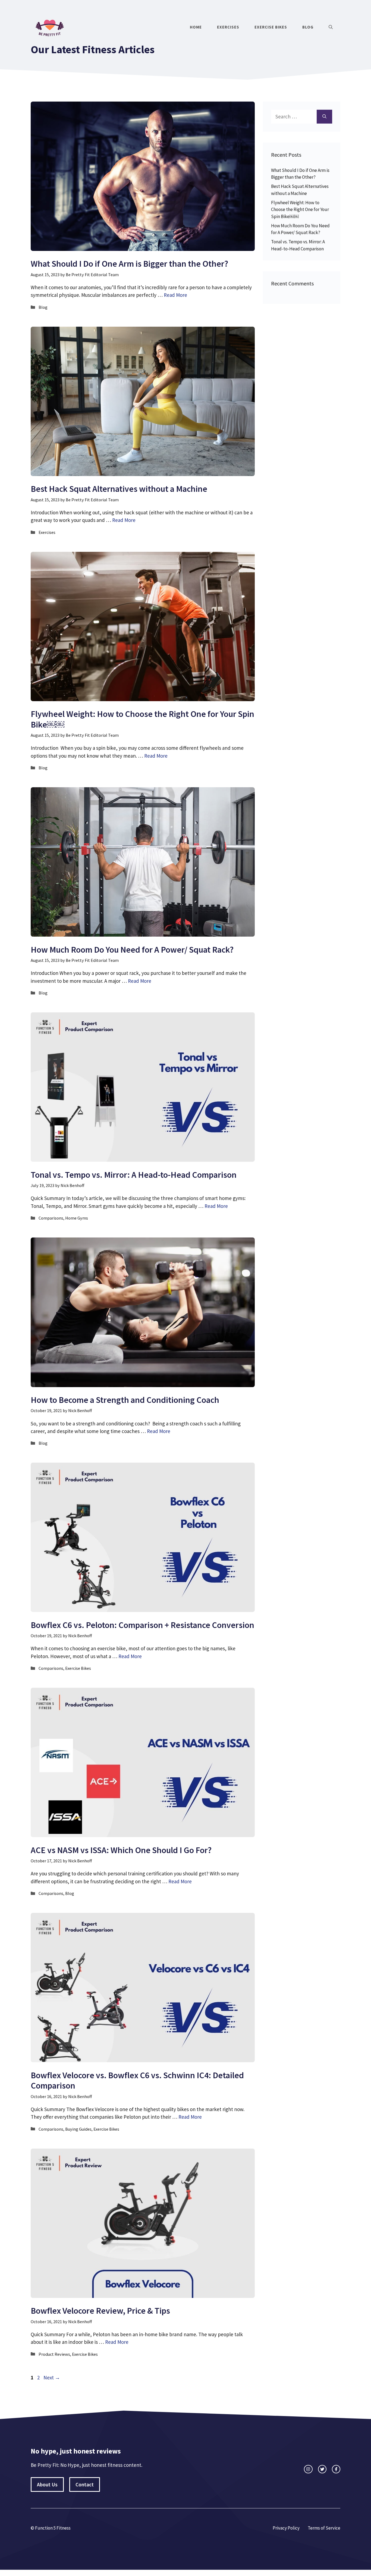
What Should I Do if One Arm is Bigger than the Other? (129, 264)
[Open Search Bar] (331, 27)
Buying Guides (78, 2129)
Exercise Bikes (271, 27)
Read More (175, 295)
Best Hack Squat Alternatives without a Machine (119, 489)
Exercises (228, 27)
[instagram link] (308, 2469)
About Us (47, 2484)
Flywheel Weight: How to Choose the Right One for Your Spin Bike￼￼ (142, 719)
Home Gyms (77, 1218)
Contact (85, 2484)
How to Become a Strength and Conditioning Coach (125, 1400)
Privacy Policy (286, 2528)
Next (52, 2377)
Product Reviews (54, 2354)
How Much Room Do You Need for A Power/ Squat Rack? (132, 950)
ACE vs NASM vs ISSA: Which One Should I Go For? (121, 1850)
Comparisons (51, 1218)
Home (196, 27)
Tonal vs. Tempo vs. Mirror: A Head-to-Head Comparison (134, 1175)
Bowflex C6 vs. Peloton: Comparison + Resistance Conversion (142, 1625)
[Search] (324, 117)
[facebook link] (336, 2469)
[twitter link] (322, 2469)
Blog (308, 27)
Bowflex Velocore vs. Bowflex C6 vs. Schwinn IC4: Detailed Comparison (137, 2080)
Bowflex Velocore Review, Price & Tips (100, 2311)
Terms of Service (324, 2528)
